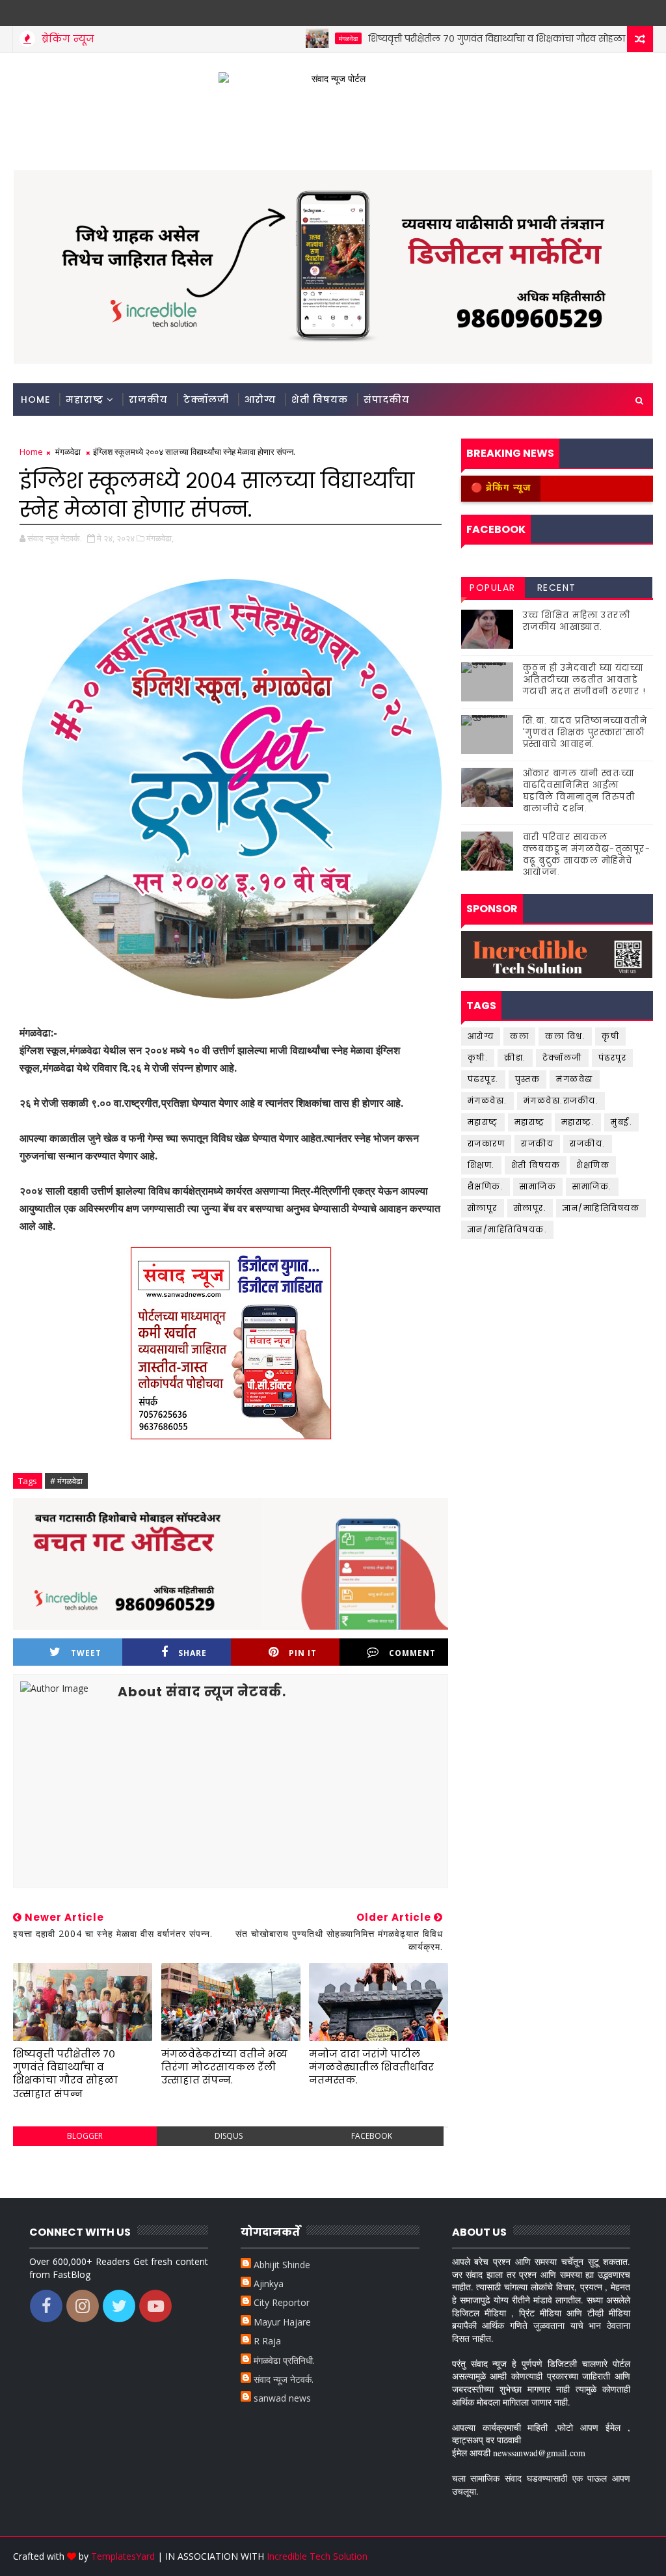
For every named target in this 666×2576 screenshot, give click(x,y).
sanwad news (282, 2398)
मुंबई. (621, 1122)
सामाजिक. (592, 1186)
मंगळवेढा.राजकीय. (561, 1101)
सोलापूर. (530, 1208)
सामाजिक (538, 1186)
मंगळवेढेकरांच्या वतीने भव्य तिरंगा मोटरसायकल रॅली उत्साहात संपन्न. (224, 2067)
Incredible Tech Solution (317, 2556)
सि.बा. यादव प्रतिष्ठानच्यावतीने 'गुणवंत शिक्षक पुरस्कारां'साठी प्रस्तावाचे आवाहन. (585, 732)
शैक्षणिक (593, 1165)
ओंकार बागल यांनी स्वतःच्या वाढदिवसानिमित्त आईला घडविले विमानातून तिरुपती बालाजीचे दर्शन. (579, 791)
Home (35, 400)
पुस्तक (528, 1079)
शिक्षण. (481, 1165)
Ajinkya (269, 2284)
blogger (85, 2136)
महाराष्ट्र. (578, 1122)
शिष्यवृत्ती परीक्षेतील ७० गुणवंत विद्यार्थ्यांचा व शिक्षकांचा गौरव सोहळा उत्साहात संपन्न (478, 38)
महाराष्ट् (483, 1122)
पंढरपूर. (483, 1079)
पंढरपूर (613, 1058)
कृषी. (478, 1058)
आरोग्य (260, 400)
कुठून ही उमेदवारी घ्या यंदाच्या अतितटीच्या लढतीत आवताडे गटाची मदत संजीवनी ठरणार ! (585, 680)
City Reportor (282, 2302)
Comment (412, 1653)
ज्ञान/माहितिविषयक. (508, 1229)
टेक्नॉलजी (206, 400)
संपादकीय (387, 400)
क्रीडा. (515, 1058)
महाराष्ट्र (85, 400)
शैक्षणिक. (486, 1186)
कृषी (610, 1036)
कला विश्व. (565, 1036)
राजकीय (148, 400)
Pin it (303, 1653)
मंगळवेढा (299, 38)
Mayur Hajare (282, 2322)
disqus (229, 2136)
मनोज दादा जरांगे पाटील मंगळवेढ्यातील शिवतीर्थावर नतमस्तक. (371, 2067)
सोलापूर (483, 1208)
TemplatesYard (123, 2556)
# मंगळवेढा (66, 1481)
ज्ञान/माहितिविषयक (601, 1208)
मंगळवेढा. (487, 1101)
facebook (372, 2136)
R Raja (267, 2341)
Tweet (86, 1653)
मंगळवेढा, (160, 538)
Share (193, 1653)
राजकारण (486, 1144)
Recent (557, 588)
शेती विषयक (320, 400)
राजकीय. (588, 1144)
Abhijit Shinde (282, 2265)
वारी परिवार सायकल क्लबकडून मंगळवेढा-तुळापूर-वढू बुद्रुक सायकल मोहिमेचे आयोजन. (587, 855)
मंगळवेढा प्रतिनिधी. (284, 2360)
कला (519, 1036)
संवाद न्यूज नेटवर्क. (284, 2379)
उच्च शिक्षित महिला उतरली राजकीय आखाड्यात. (577, 621)
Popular (493, 588)
